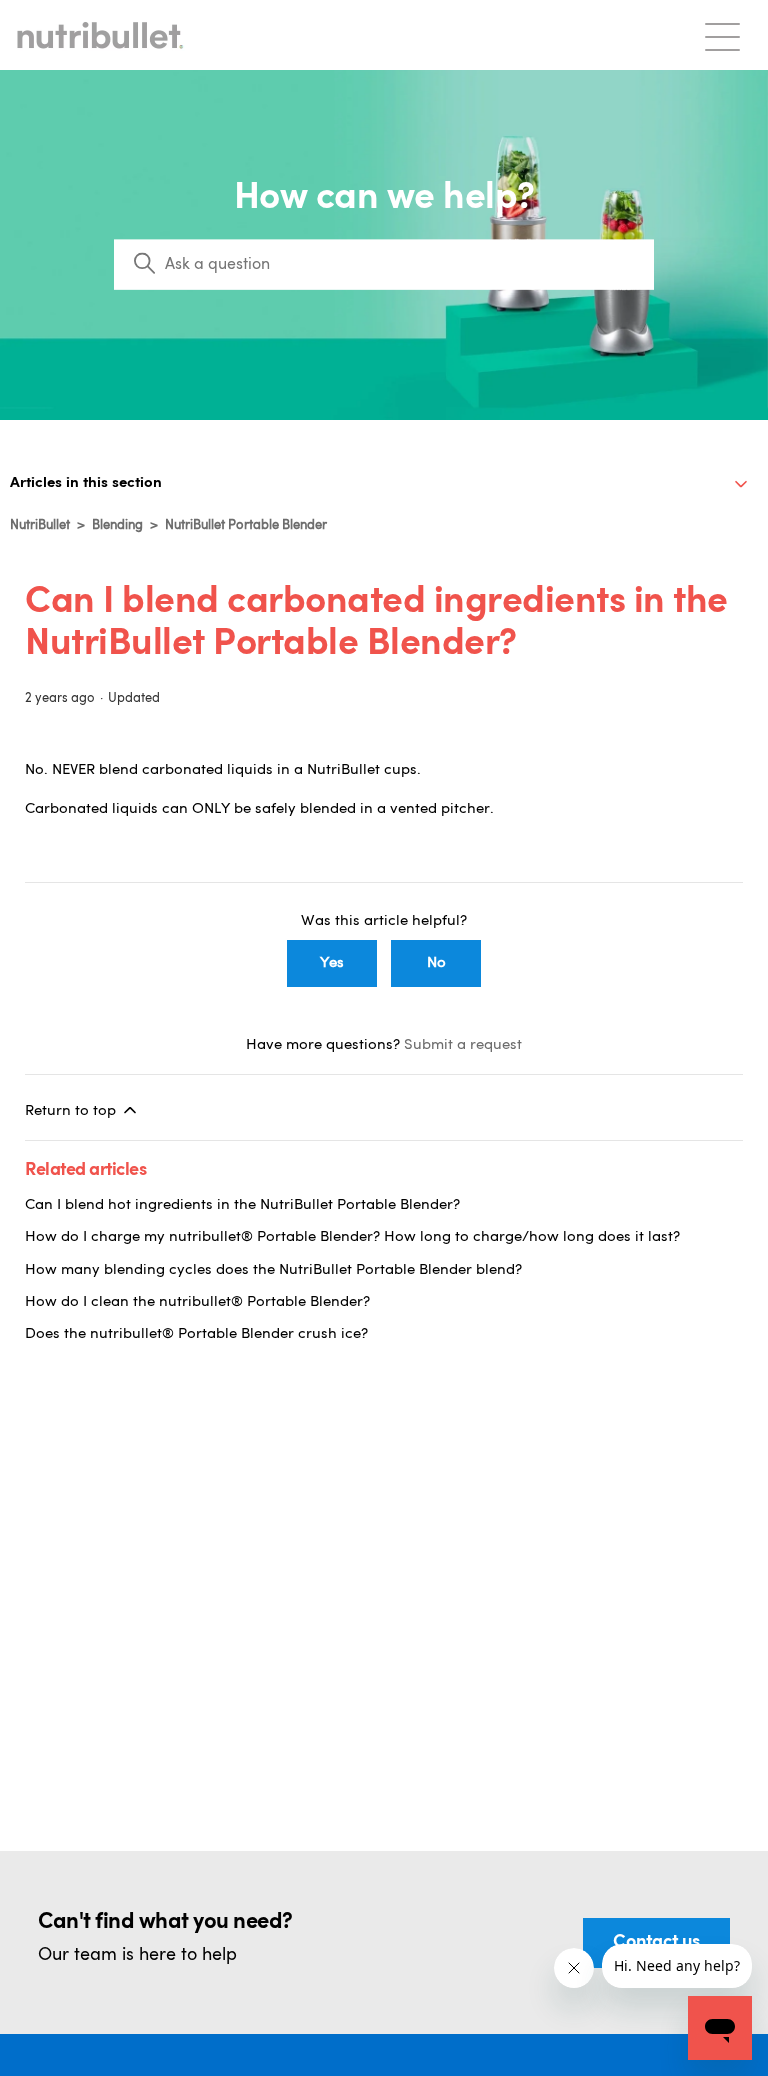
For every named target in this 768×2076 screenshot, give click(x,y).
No (436, 963)
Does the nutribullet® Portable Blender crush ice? (196, 1334)
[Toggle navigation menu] (722, 35)
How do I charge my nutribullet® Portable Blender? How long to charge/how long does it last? (352, 1237)
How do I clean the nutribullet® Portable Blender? (197, 1302)
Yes (332, 963)
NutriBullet (40, 525)
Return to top (72, 1111)
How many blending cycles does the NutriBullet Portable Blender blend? (273, 1270)
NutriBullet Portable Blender (246, 525)
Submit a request (463, 1045)
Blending (117, 525)
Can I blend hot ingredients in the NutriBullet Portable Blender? (242, 1205)
